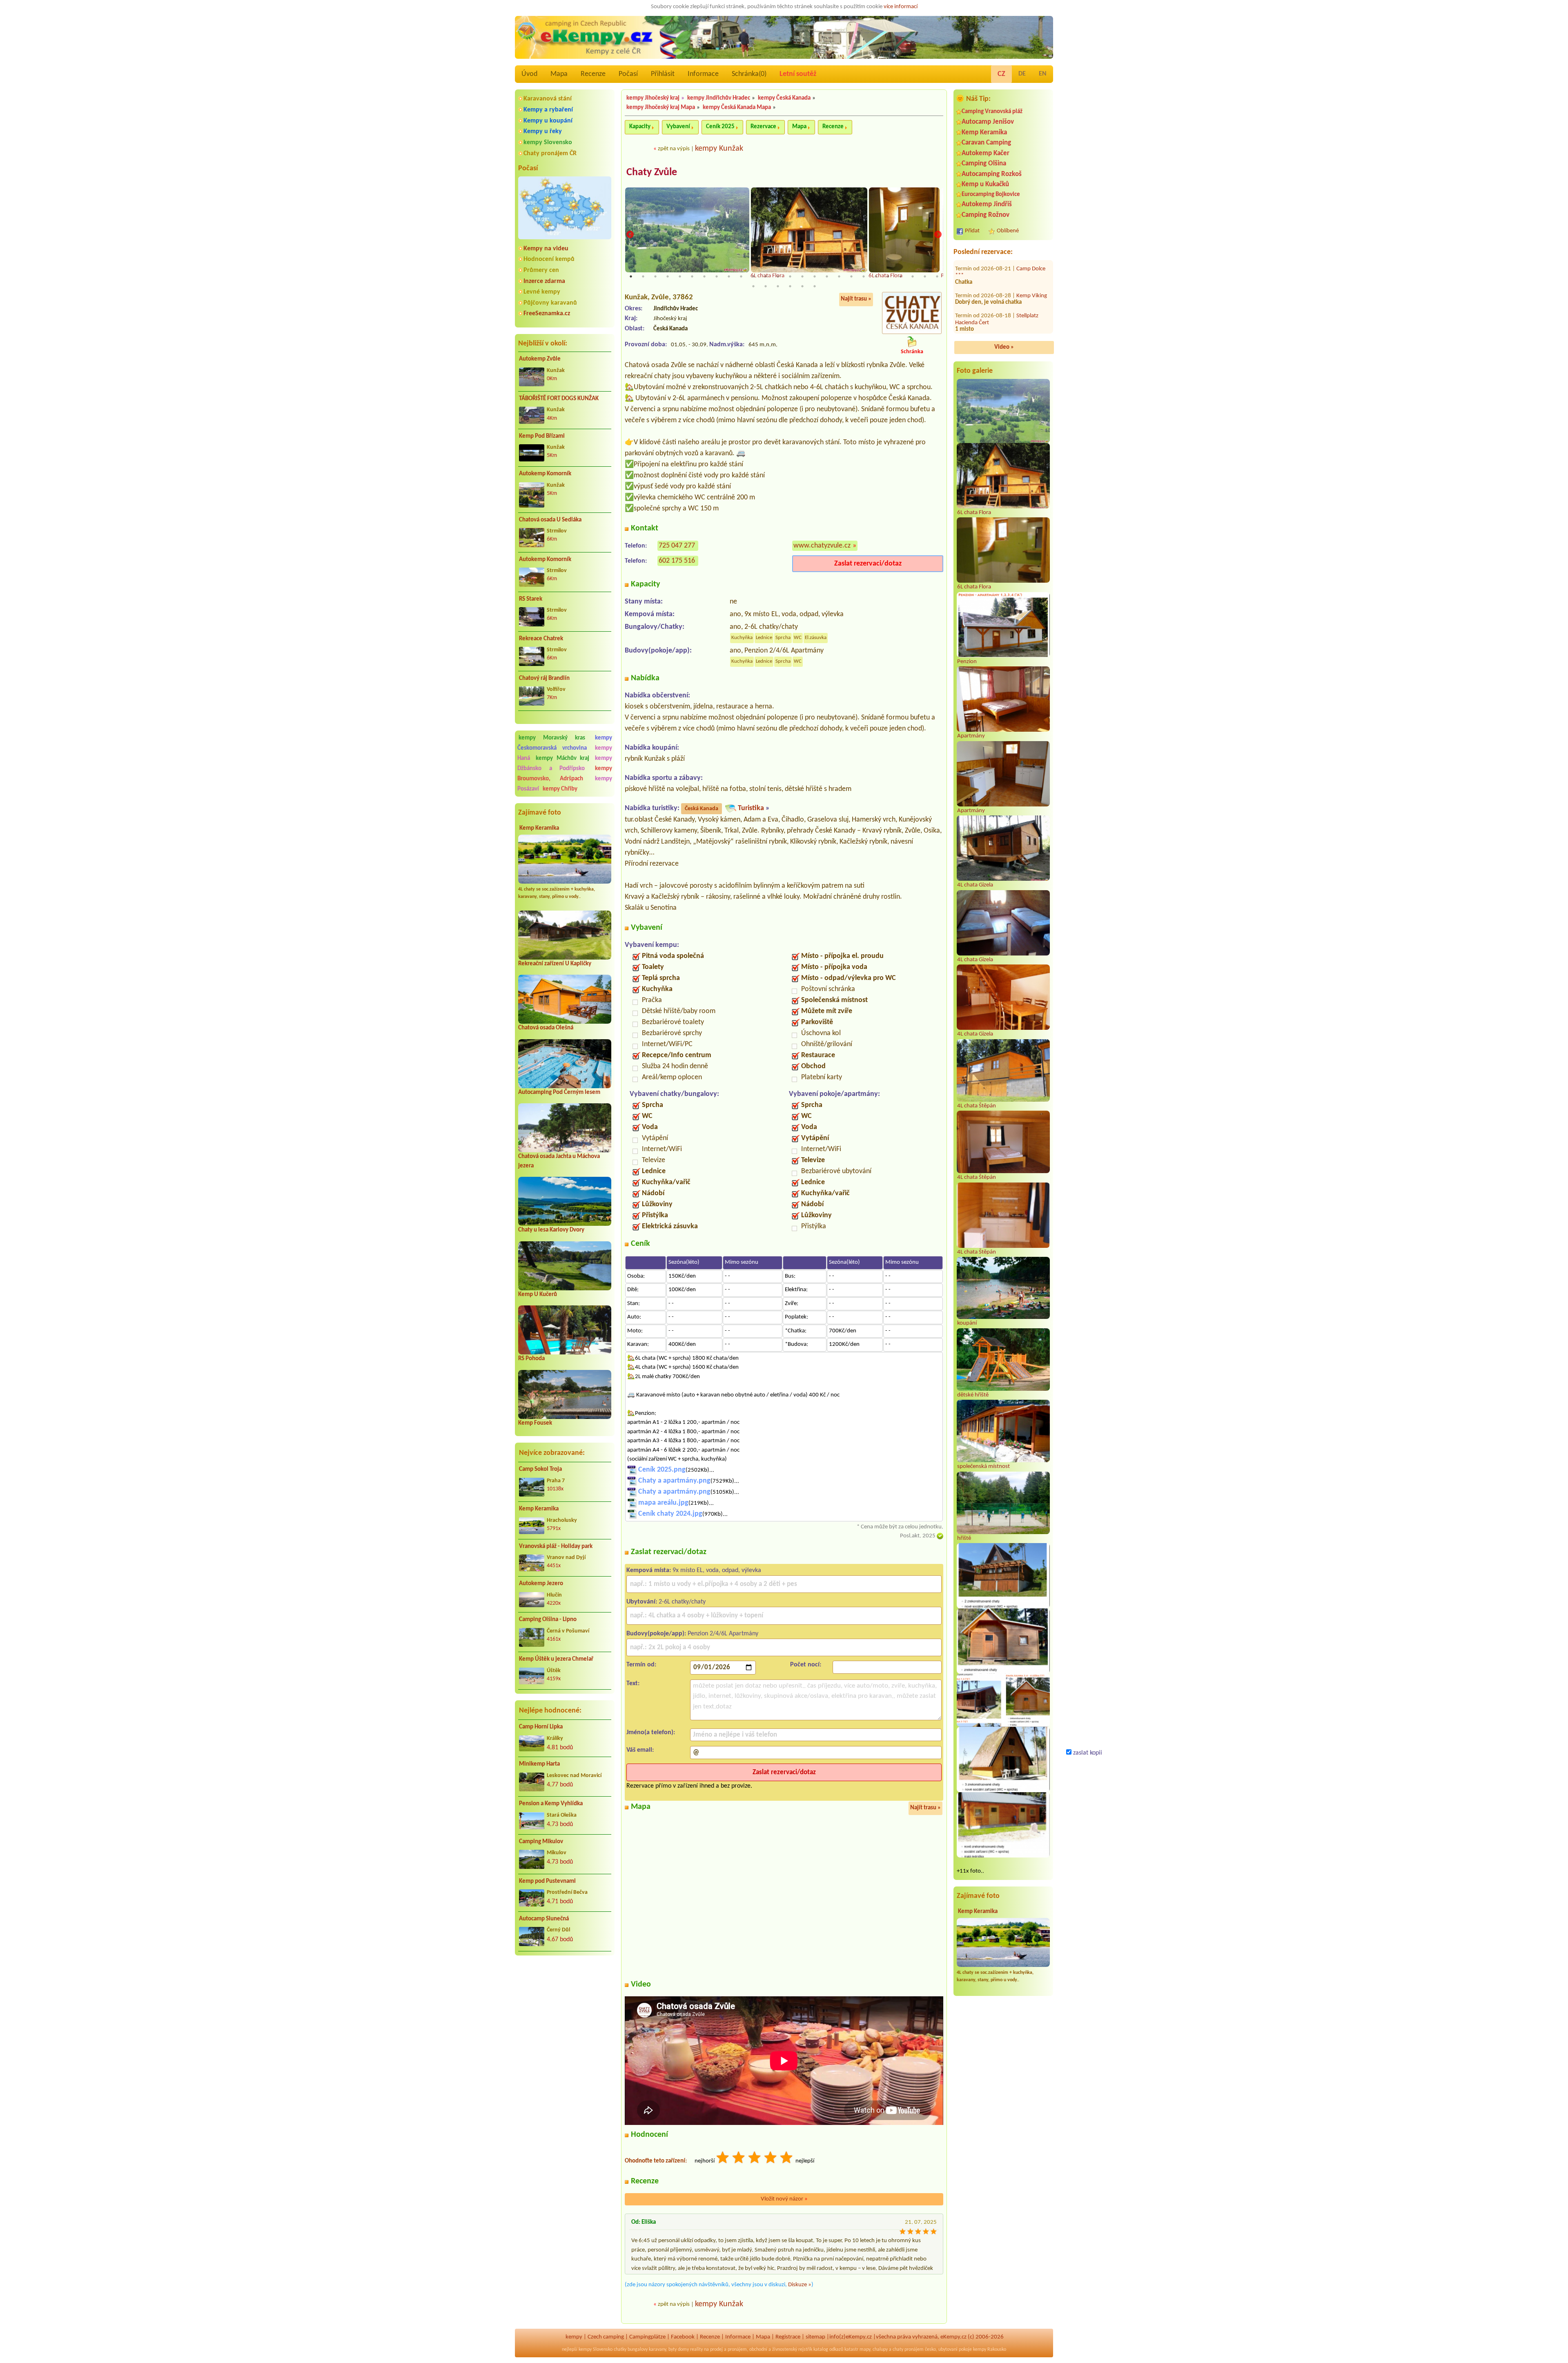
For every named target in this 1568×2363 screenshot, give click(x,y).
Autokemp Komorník (545, 474)
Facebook (683, 2337)
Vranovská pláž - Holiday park (556, 1547)
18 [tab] (839, 276)
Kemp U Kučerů (538, 1295)
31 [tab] (802, 286)
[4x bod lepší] (771, 2159)
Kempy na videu (546, 249)
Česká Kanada (702, 809)
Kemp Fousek (535, 1423)
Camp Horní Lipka (541, 1727)
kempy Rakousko (990, 2350)
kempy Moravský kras (552, 738)
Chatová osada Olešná (546, 1028)
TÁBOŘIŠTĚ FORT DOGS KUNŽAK (559, 399)
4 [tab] (668, 276)
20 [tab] (864, 276)
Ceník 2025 (720, 127)
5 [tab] (680, 276)
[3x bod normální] (755, 2159)
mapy (865, 2350)
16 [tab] (815, 276)
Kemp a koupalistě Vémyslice (995, 280)
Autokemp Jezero (541, 1584)
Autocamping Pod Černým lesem (559, 1092)
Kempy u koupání (548, 121)
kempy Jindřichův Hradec (719, 98)
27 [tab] (753, 286)
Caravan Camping (986, 143)
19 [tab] (851, 276)
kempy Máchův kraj (562, 758)
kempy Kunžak (719, 149)
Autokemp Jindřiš (987, 204)
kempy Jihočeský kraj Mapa (661, 108)
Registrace (788, 2337)
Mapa (559, 74)
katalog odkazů (828, 2350)
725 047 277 (677, 546)
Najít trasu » (856, 299)
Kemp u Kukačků (985, 184)
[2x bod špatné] (739, 2159)
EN (1043, 74)
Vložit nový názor (784, 2199)
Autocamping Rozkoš (992, 174)
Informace (703, 74)
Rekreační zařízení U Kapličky (555, 964)
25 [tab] (925, 276)
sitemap (815, 2337)
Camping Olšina (984, 164)
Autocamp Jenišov (988, 122)
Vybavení (678, 127)
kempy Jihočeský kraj (653, 98)
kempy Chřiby (560, 789)
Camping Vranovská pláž (992, 112)
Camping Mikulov (541, 1842)
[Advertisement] (565, 2005)
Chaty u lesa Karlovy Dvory (551, 1230)
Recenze (593, 74)
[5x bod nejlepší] (787, 2159)
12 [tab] (766, 276)
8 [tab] (717, 276)
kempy (574, 2337)
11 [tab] (753, 276)
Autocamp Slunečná (544, 1919)
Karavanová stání (548, 99)
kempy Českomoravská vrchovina (565, 743)
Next (938, 235)
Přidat (972, 231)
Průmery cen (541, 270)
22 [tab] (888, 276)
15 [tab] (802, 276)
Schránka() (749, 74)
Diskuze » (800, 2285)
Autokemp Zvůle (540, 359)
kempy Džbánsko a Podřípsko (565, 764)
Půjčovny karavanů (550, 303)
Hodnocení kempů (549, 259)
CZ (1001, 74)
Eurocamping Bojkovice (991, 195)
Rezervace (763, 127)
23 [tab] (900, 276)
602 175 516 (677, 561)
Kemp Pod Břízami (542, 436)
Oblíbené (1008, 231)
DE (1022, 74)
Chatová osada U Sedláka (550, 520)
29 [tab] (778, 286)
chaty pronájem (908, 2350)
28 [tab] (766, 286)
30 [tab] (790, 286)
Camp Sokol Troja (540, 1469)
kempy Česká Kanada (784, 98)
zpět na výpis (674, 149)
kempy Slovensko (548, 143)
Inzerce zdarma (544, 281)
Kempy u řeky (543, 131)
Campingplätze (647, 2337)
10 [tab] (741, 276)
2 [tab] (643, 276)
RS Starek (531, 599)
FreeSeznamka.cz (547, 314)
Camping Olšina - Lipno (548, 1620)
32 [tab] (815, 286)
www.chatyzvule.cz (822, 546)
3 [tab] (655, 276)
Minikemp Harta (539, 1764)
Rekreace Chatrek (541, 639)
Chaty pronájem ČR (550, 154)
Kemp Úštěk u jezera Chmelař (556, 1659)
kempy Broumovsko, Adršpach (565, 774)
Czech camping (606, 2337)
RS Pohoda (531, 1359)
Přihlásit (663, 74)
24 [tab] (913, 276)
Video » (1004, 347)
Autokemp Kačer (986, 153)
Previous (630, 235)
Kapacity (640, 127)
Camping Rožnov (986, 215)
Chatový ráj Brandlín (544, 678)
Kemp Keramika (539, 828)
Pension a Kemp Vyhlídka (551, 1804)
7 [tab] (704, 276)
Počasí (628, 74)
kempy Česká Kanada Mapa (737, 108)
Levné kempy (542, 292)
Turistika (751, 808)
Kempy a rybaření (548, 110)
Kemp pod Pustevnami (547, 1881)
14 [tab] (790, 276)
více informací (901, 7)
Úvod (529, 74)
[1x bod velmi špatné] (723, 2159)
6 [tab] (692, 276)
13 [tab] (778, 276)
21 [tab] (876, 276)
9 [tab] (729, 276)
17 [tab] (827, 276)
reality (696, 2350)
